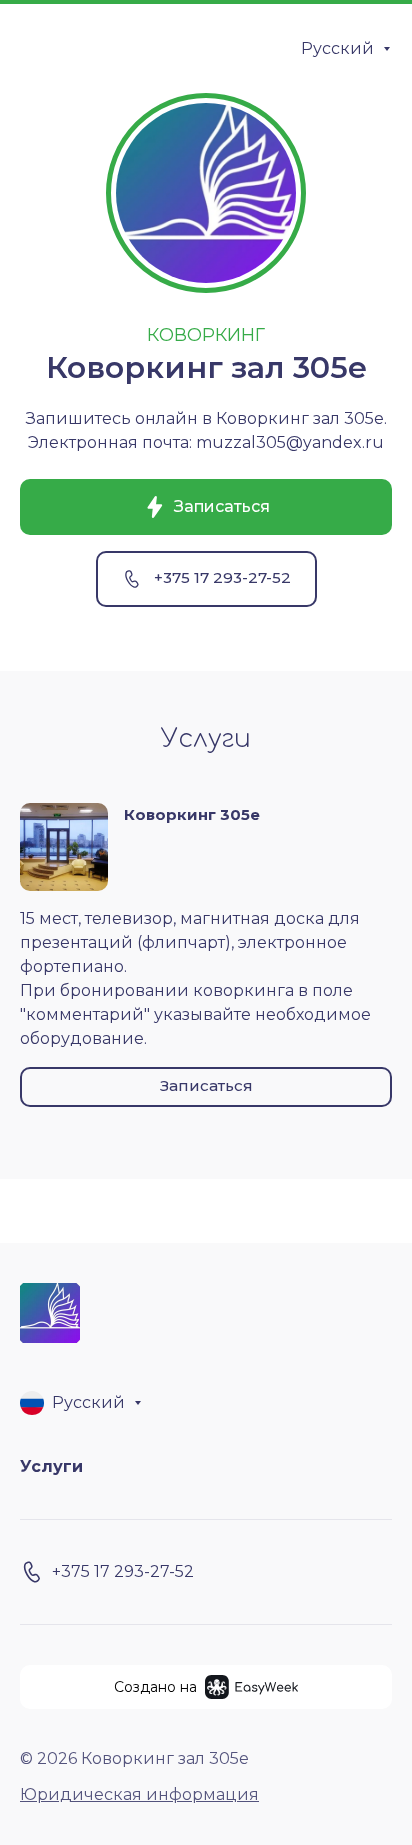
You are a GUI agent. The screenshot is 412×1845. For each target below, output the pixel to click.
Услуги (51, 1466)
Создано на (155, 1687)
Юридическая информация (139, 1794)
